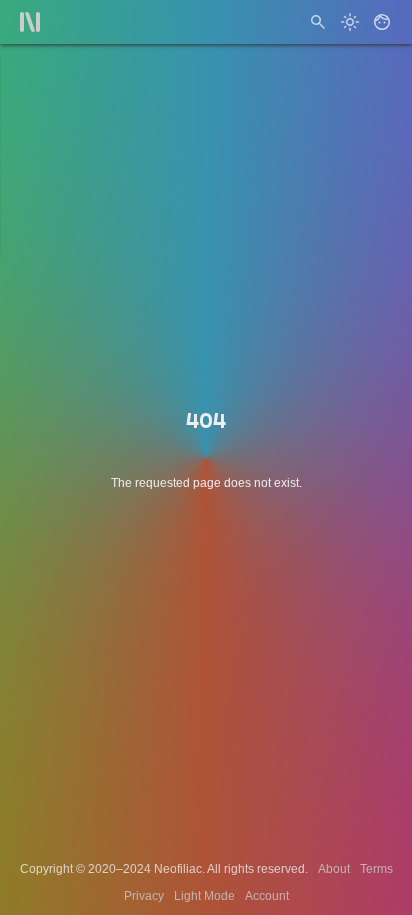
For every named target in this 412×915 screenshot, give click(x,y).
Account (267, 896)
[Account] (382, 22)
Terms (376, 869)
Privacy (144, 896)
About (334, 869)
